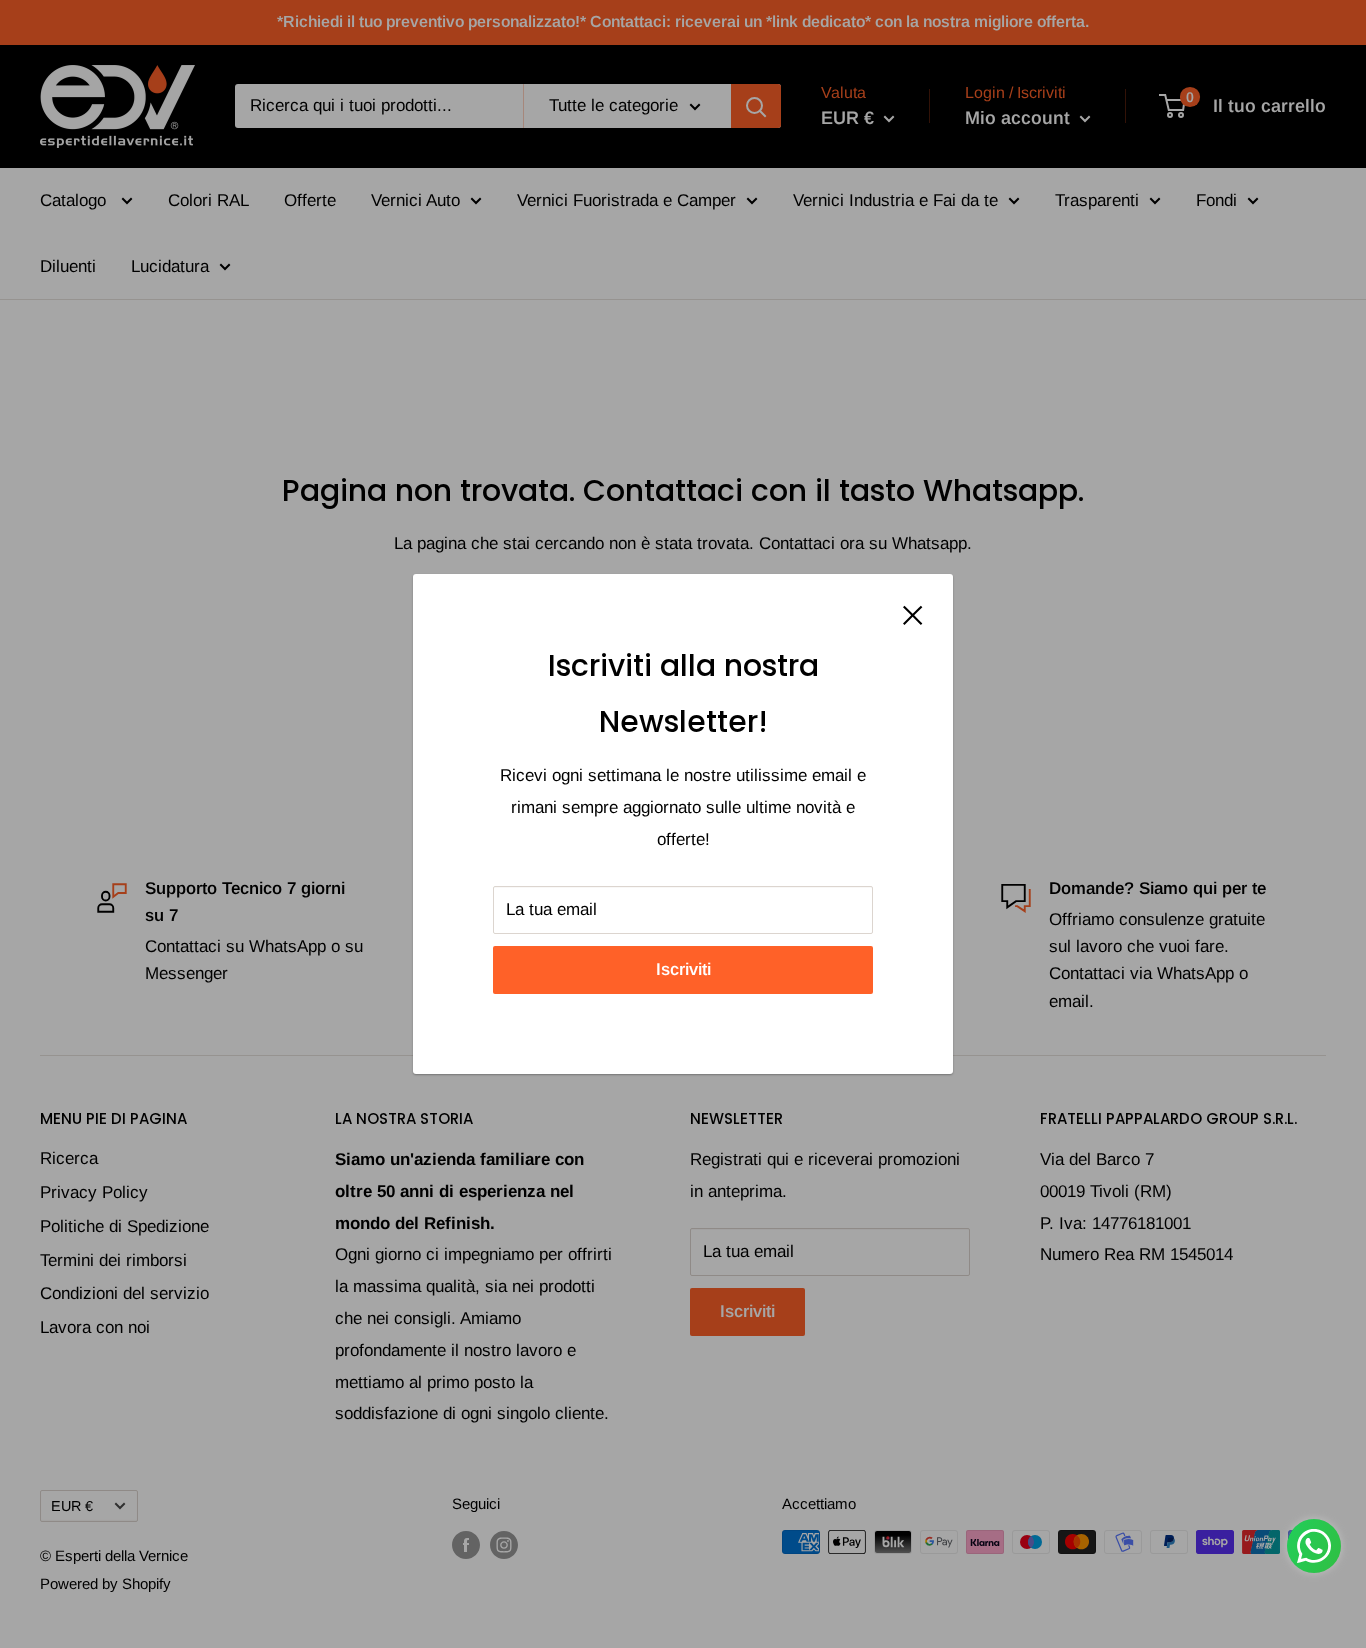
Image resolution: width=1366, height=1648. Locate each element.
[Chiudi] (913, 614)
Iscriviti (683, 969)
